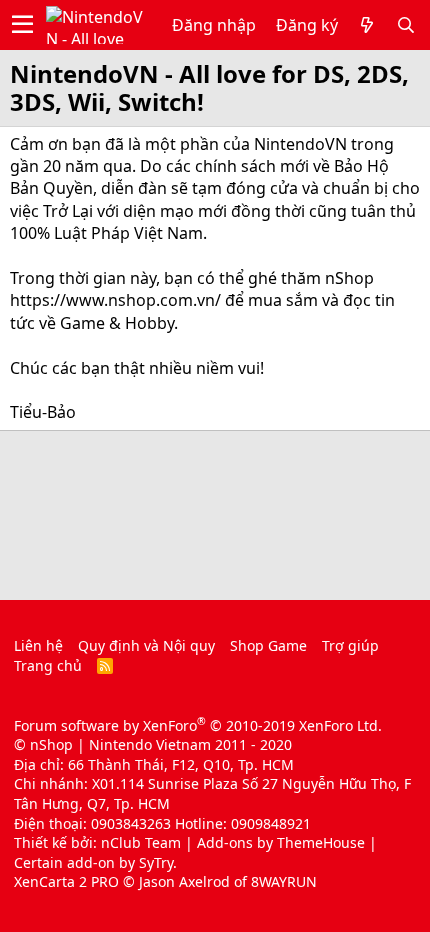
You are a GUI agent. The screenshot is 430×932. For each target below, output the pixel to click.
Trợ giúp (350, 645)
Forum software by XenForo (198, 725)
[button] (22, 25)
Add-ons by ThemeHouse (281, 842)
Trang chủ (48, 665)
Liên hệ (38, 645)
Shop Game (268, 645)
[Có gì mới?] (367, 25)
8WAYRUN (284, 881)
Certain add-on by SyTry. (95, 862)
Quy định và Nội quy (146, 645)
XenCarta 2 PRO (66, 881)
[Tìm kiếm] (406, 25)
